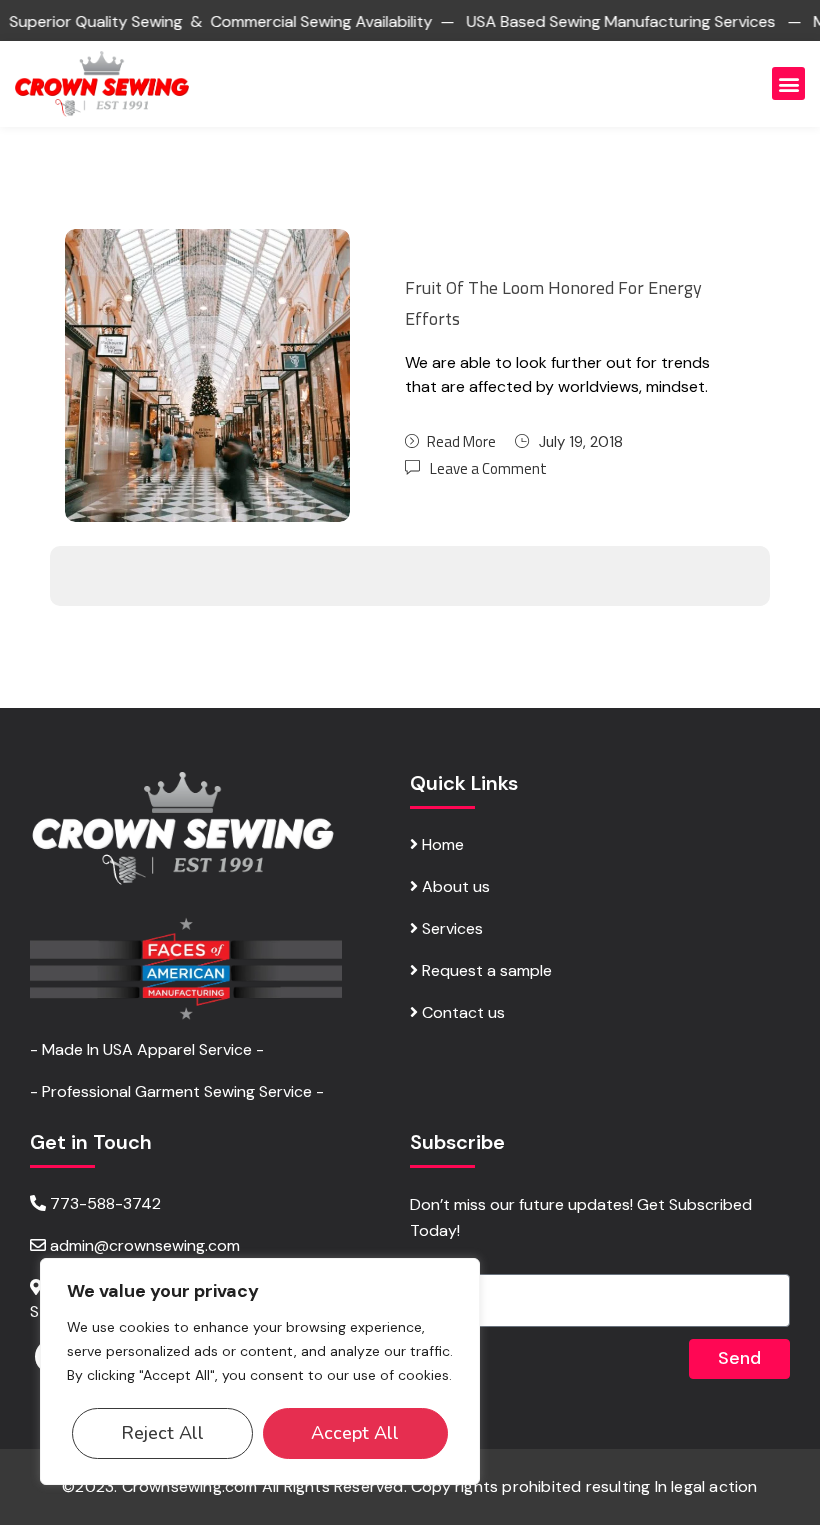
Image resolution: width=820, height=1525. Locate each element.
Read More (461, 441)
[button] (788, 83)
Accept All (355, 1433)
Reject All (162, 1433)
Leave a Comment (488, 468)
